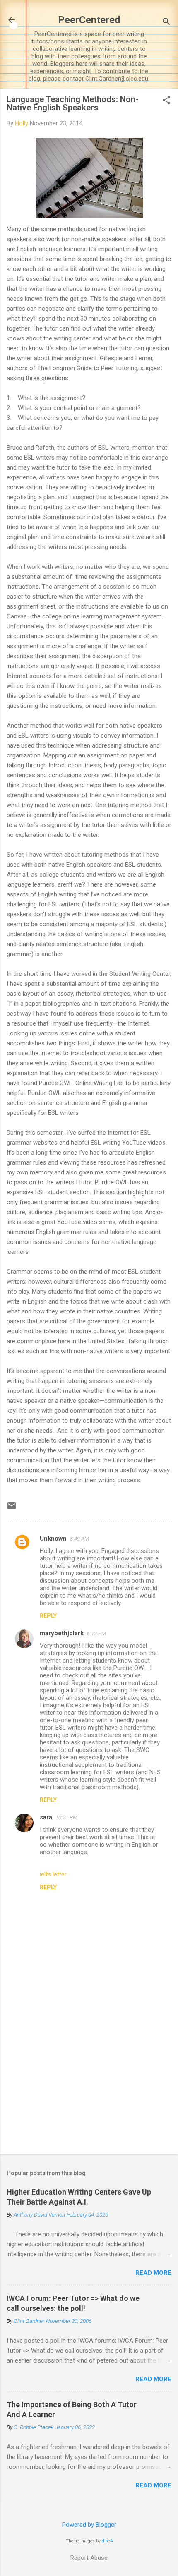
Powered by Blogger (89, 2525)
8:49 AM (79, 1539)
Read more (153, 2273)
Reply (48, 1616)
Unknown (53, 1538)
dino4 (107, 2541)
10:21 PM (66, 1818)
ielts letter (53, 1874)
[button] (166, 101)
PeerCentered (89, 20)
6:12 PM (96, 1633)
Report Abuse (89, 2558)
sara (46, 1817)
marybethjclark (62, 1633)
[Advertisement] (89, 2083)
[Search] (166, 23)
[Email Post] (12, 1509)
